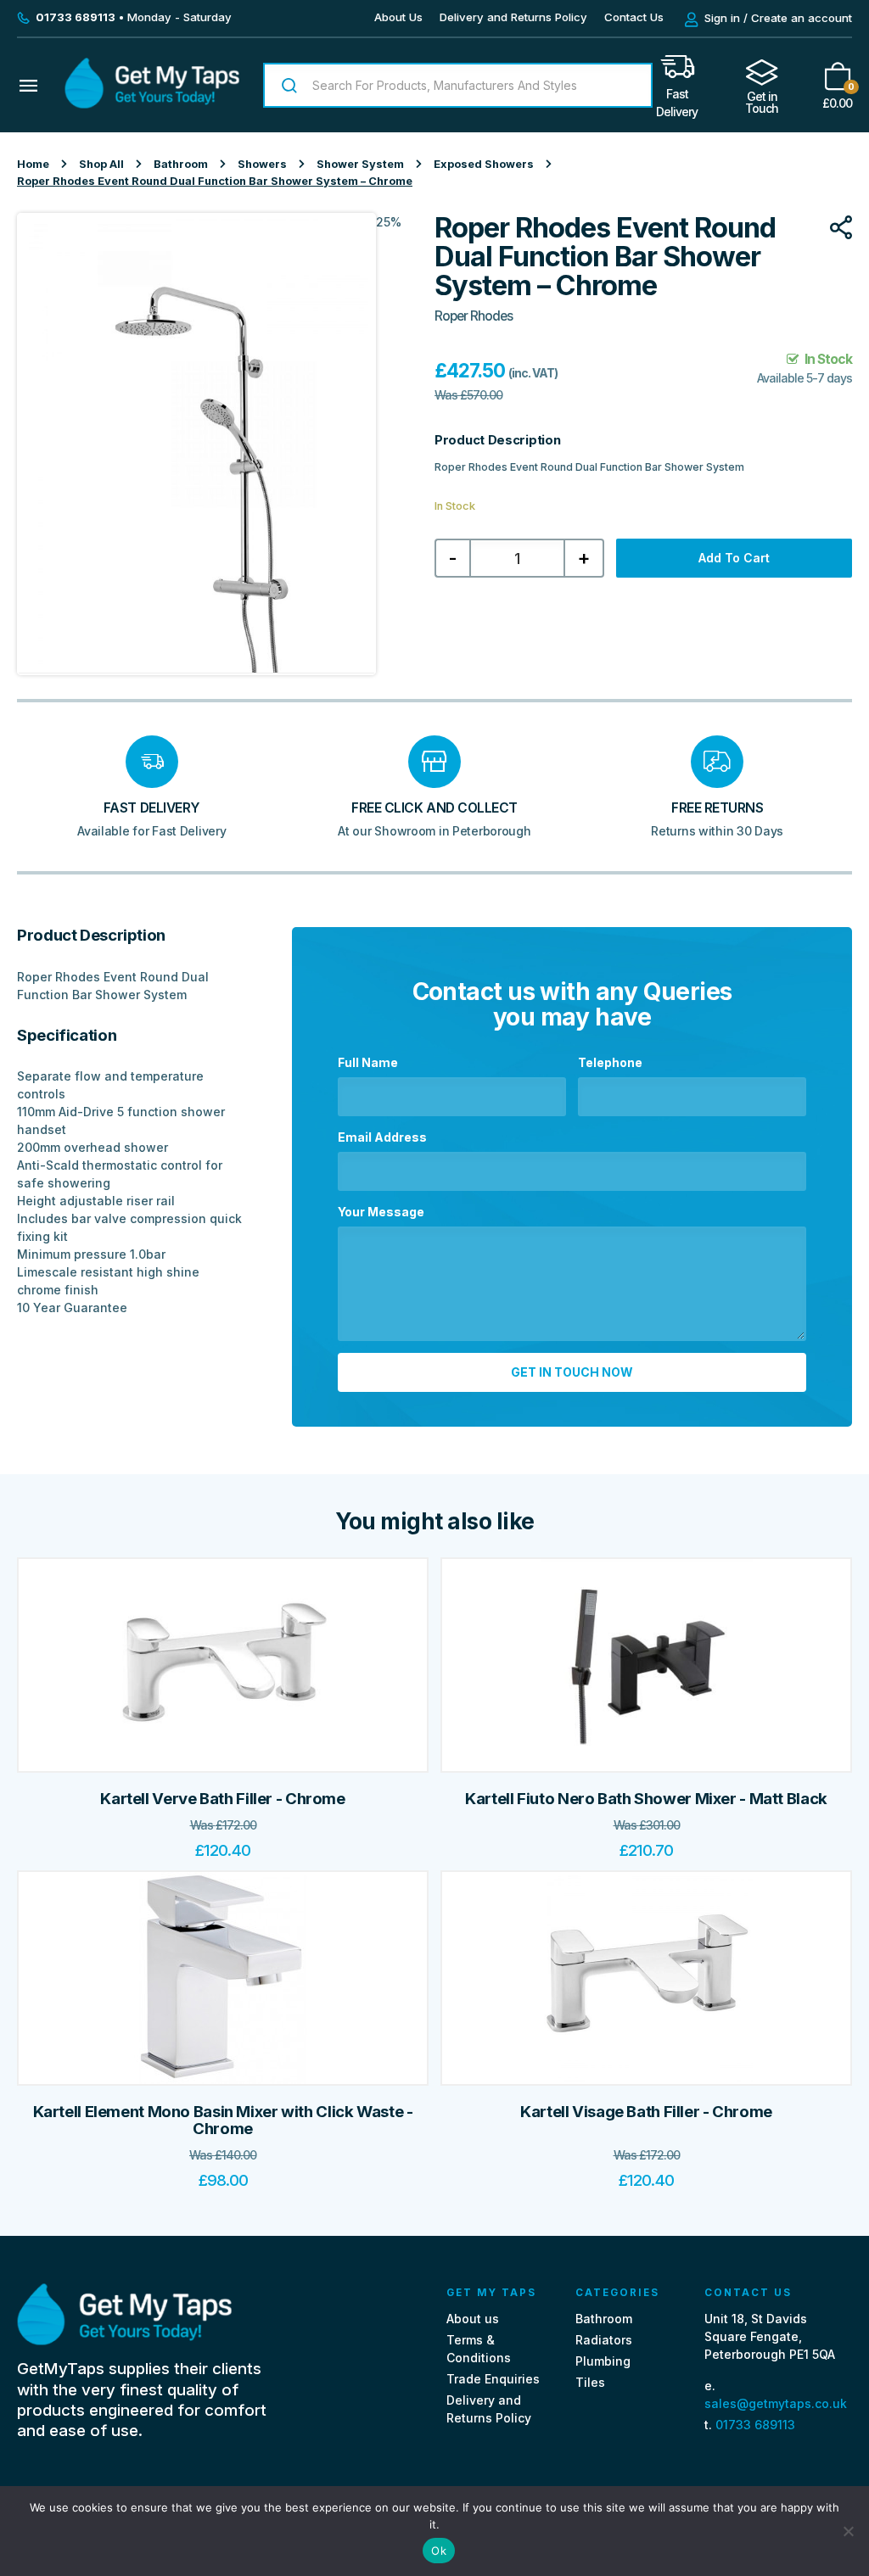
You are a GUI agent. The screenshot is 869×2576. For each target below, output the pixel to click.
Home (33, 164)
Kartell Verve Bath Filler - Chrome (222, 1799)
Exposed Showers (484, 164)
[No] (848, 2531)
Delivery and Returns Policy (513, 17)
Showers (262, 164)
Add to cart (734, 558)
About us (473, 2319)
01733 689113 (755, 2425)
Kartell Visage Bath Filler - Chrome (646, 2112)
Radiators (604, 2340)
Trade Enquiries (493, 2379)
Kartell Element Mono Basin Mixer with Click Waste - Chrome (223, 2120)
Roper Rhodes (474, 316)
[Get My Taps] (152, 104)
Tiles (590, 2382)
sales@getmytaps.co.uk (776, 2403)
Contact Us (634, 17)
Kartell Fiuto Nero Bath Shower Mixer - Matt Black (646, 1799)
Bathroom (181, 164)
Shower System (360, 164)
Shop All (101, 164)
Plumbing (603, 2361)
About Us (398, 17)
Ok (439, 2551)
